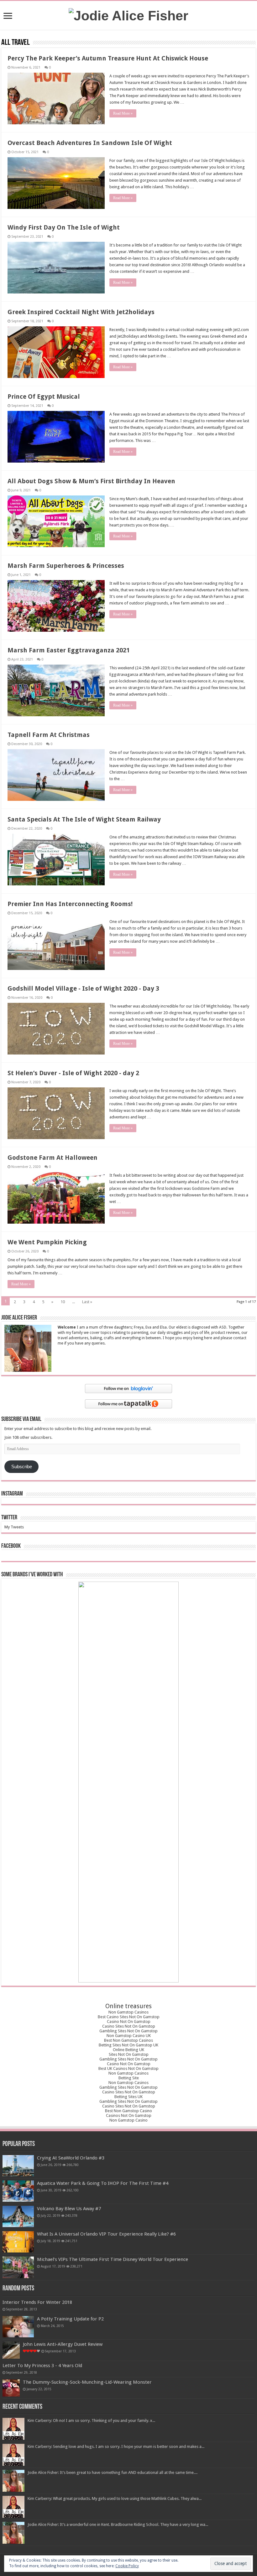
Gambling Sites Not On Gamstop (128, 2031)
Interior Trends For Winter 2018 (37, 2302)
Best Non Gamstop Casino (128, 2111)
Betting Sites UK (128, 2097)
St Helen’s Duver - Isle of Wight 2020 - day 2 (73, 1073)
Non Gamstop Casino (128, 2120)
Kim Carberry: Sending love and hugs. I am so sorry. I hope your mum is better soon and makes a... (116, 2446)
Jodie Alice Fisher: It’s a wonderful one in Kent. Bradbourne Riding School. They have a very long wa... (118, 2524)
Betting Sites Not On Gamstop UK (128, 2045)
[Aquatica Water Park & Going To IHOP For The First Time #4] (18, 2191)
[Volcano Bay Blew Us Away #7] (18, 2216)
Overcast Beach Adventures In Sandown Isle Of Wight (90, 143)
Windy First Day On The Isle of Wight (64, 227)
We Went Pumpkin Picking (47, 1242)
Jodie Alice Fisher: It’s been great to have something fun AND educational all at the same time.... (113, 2472)
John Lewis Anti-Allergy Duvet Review (63, 2344)
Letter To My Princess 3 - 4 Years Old (42, 2366)
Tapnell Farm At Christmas (49, 735)
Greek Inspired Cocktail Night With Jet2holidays (81, 312)
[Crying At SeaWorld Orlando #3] (18, 2166)
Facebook (11, 1546)
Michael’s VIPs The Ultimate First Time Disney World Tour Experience (113, 2259)
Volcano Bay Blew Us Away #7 (69, 2209)
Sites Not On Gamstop (129, 2054)
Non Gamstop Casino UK (129, 2036)
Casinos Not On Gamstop (129, 2115)
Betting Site (129, 2078)
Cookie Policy (127, 2566)
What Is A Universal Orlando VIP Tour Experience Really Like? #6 (106, 2234)
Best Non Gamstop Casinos (128, 2040)
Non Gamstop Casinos (128, 2012)
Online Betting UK (128, 2050)
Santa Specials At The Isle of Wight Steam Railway (84, 819)
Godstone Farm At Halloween (52, 1158)
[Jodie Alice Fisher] (128, 15)
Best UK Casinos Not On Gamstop (128, 2068)
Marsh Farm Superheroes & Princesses (66, 566)
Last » (87, 1302)
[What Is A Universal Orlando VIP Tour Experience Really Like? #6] (18, 2242)
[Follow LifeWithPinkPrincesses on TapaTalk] (128, 1404)
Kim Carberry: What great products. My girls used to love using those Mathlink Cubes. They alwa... (115, 2498)
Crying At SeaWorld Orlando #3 (71, 2158)
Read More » (123, 113)
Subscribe (22, 1467)
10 (63, 1302)
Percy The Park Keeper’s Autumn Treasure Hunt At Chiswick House (108, 58)
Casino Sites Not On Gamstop (129, 2026)
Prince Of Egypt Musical (44, 397)
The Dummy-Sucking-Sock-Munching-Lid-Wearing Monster (87, 2382)
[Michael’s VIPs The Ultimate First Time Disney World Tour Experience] (18, 2267)
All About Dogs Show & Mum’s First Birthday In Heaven (91, 481)
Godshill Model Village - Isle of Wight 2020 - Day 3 (83, 988)
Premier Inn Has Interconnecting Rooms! (70, 904)
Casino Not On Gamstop (129, 2021)
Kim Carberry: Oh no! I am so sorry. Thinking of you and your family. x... (91, 2421)
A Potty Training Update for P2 (70, 2319)
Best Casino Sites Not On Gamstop (129, 2017)
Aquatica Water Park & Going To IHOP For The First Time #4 (103, 2183)
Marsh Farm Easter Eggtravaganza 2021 (69, 650)
